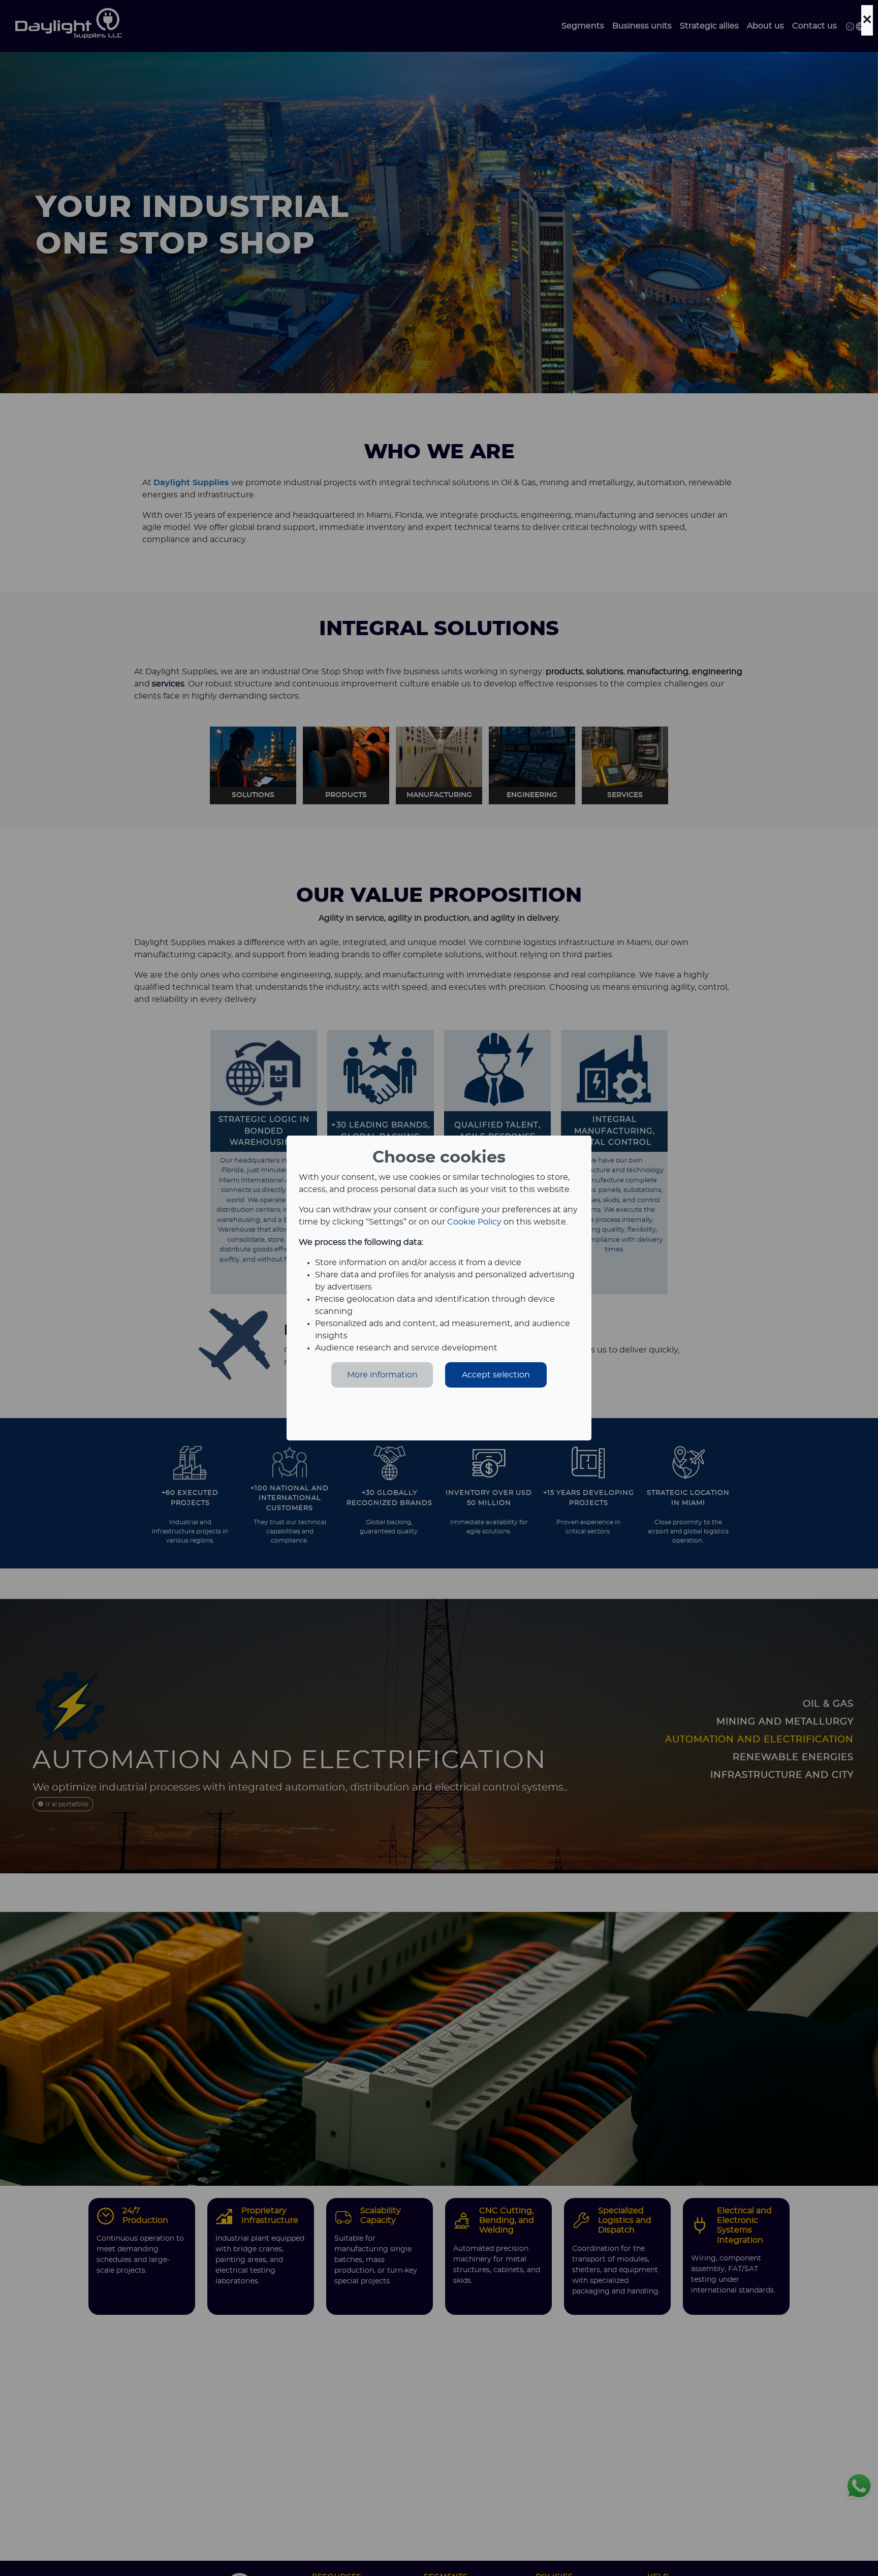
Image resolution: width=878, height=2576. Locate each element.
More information (382, 1375)
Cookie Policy (474, 1222)
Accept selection (496, 1375)
